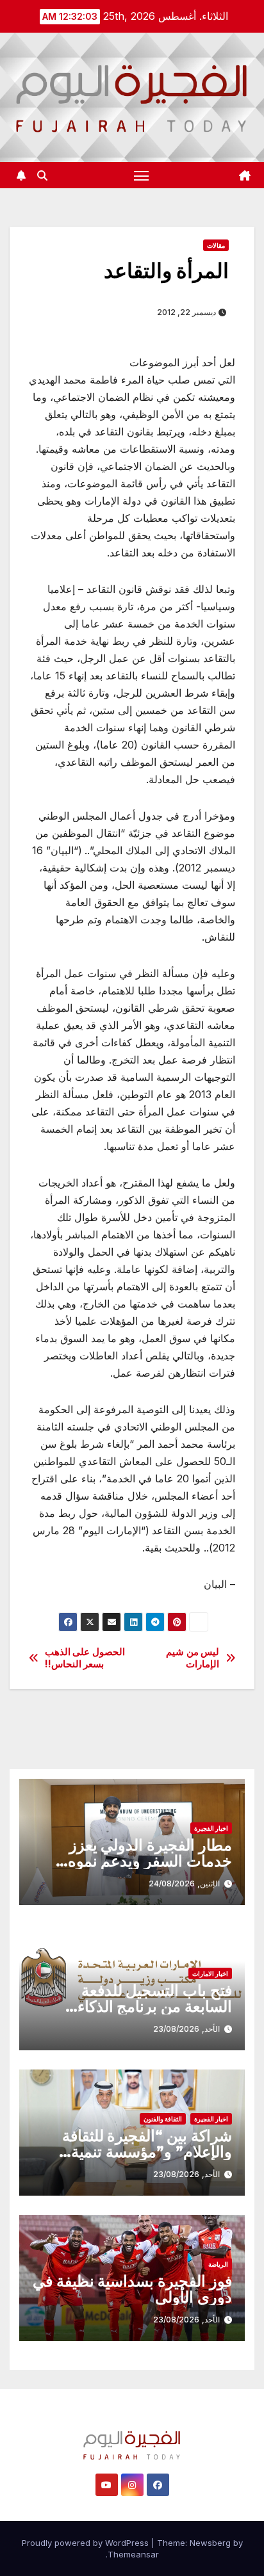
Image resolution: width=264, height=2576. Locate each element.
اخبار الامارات (210, 1973)
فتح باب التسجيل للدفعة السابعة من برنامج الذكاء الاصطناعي (155, 2006)
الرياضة (218, 2264)
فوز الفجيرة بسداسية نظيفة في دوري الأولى (132, 2289)
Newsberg (210, 2543)
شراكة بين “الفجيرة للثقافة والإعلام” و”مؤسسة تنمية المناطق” (147, 2152)
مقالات (216, 245)
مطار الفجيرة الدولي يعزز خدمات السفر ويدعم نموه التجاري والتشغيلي (150, 1861)
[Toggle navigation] (142, 175)
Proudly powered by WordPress (87, 2543)
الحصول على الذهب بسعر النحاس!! (85, 1658)
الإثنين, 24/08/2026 (184, 1883)
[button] (42, 175)
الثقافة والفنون (163, 2119)
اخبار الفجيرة (211, 1828)
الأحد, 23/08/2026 (186, 2029)
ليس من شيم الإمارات (193, 1658)
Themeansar (133, 2554)
